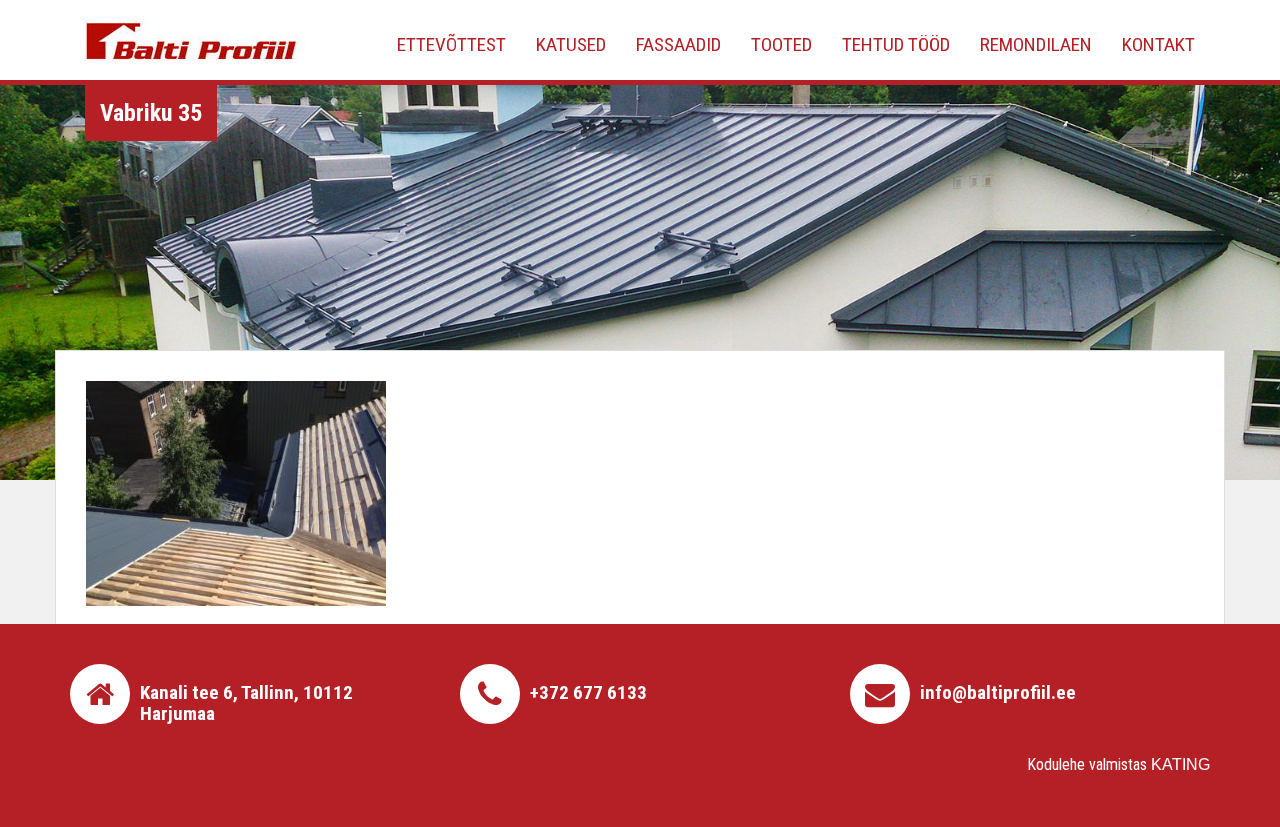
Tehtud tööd (896, 44)
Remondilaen (1036, 44)
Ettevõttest (451, 44)
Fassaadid (678, 44)
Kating (1180, 764)
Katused (571, 44)
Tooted (781, 44)
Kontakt (1158, 44)
